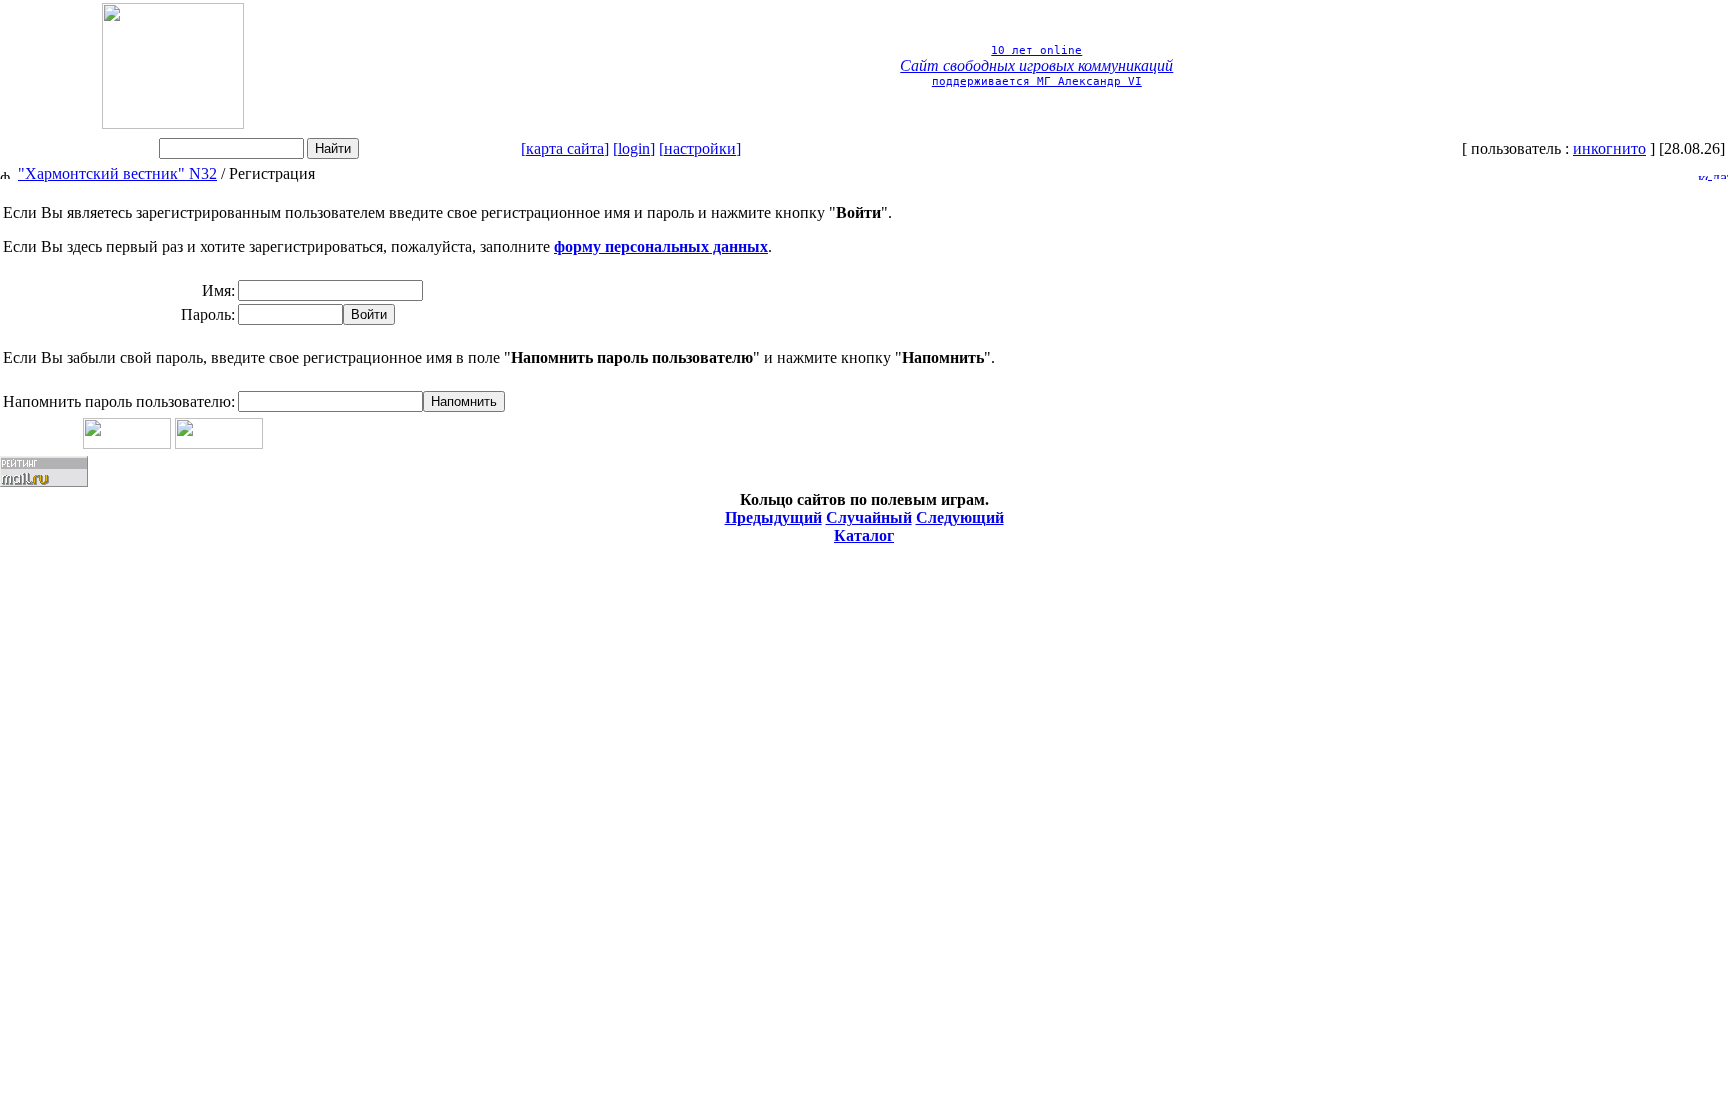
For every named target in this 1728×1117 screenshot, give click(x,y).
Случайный (869, 517)
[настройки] (700, 148)
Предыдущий (773, 517)
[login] (634, 148)
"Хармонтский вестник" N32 (117, 173)
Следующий (960, 517)
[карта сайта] (565, 148)
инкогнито (1609, 148)
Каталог (864, 535)
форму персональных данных (661, 246)
